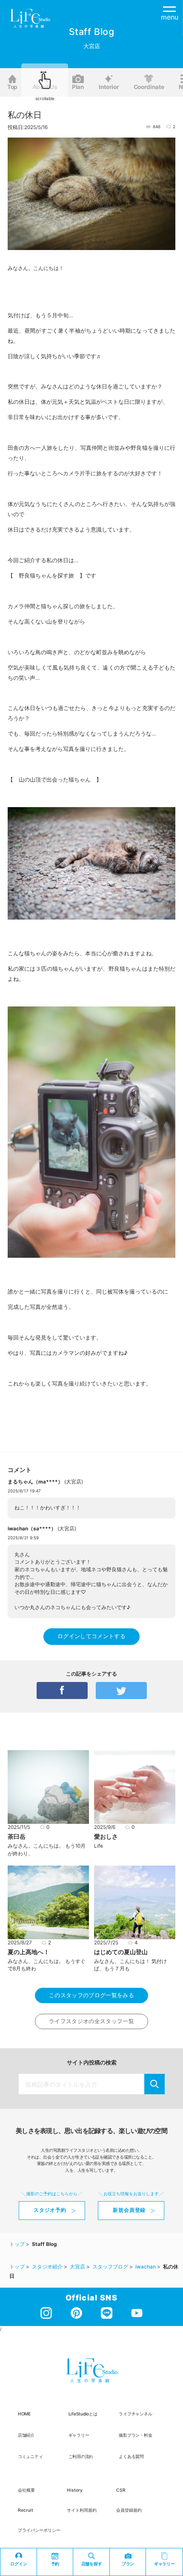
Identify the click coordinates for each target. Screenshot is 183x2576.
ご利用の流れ (81, 2456)
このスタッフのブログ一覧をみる (91, 1995)
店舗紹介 (26, 2435)
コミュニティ (30, 2456)
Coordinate (149, 87)
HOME (24, 2414)
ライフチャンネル (135, 2414)
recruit (26, 2510)
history (75, 2490)
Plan (78, 87)
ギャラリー (79, 2435)
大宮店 (74, 1482)
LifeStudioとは (83, 2414)
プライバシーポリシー (39, 2530)
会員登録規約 (129, 2510)
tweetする (121, 1690)
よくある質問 (131, 2456)
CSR (121, 2490)
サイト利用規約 (82, 2510)
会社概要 (26, 2490)
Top (12, 87)
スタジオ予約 (50, 2210)
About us (45, 87)
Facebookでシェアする (62, 1690)
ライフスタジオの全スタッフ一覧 (91, 2021)
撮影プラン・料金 (135, 2435)
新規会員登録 (129, 2210)
